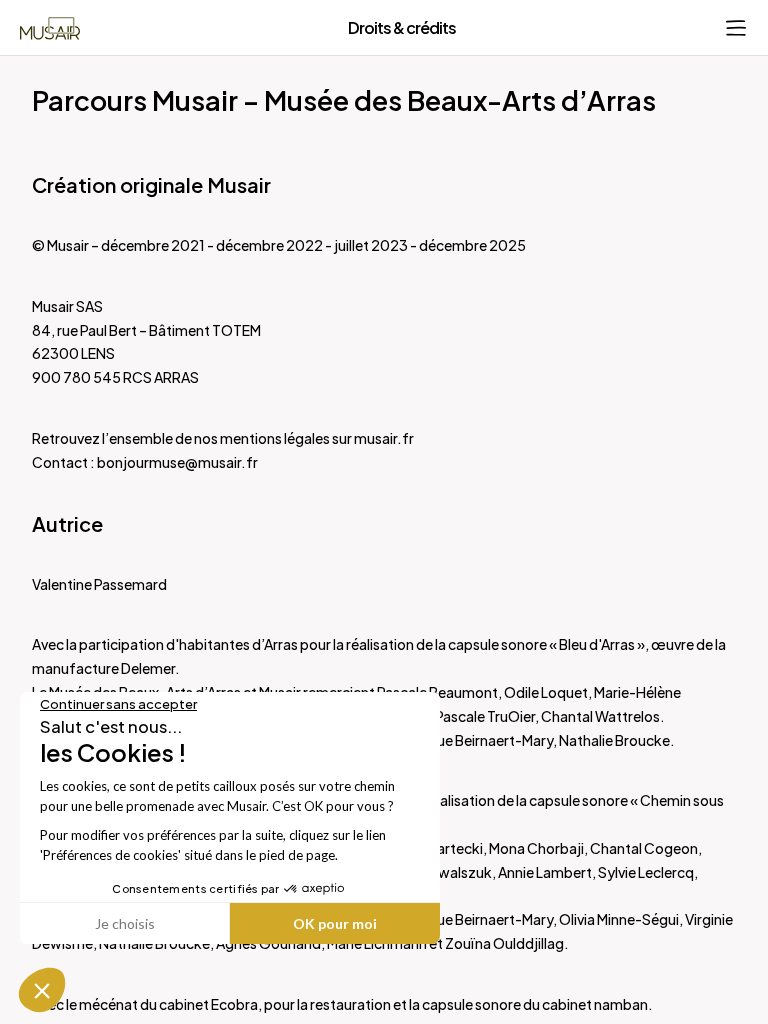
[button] (42, 990)
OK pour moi (335, 923)
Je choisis (125, 923)
